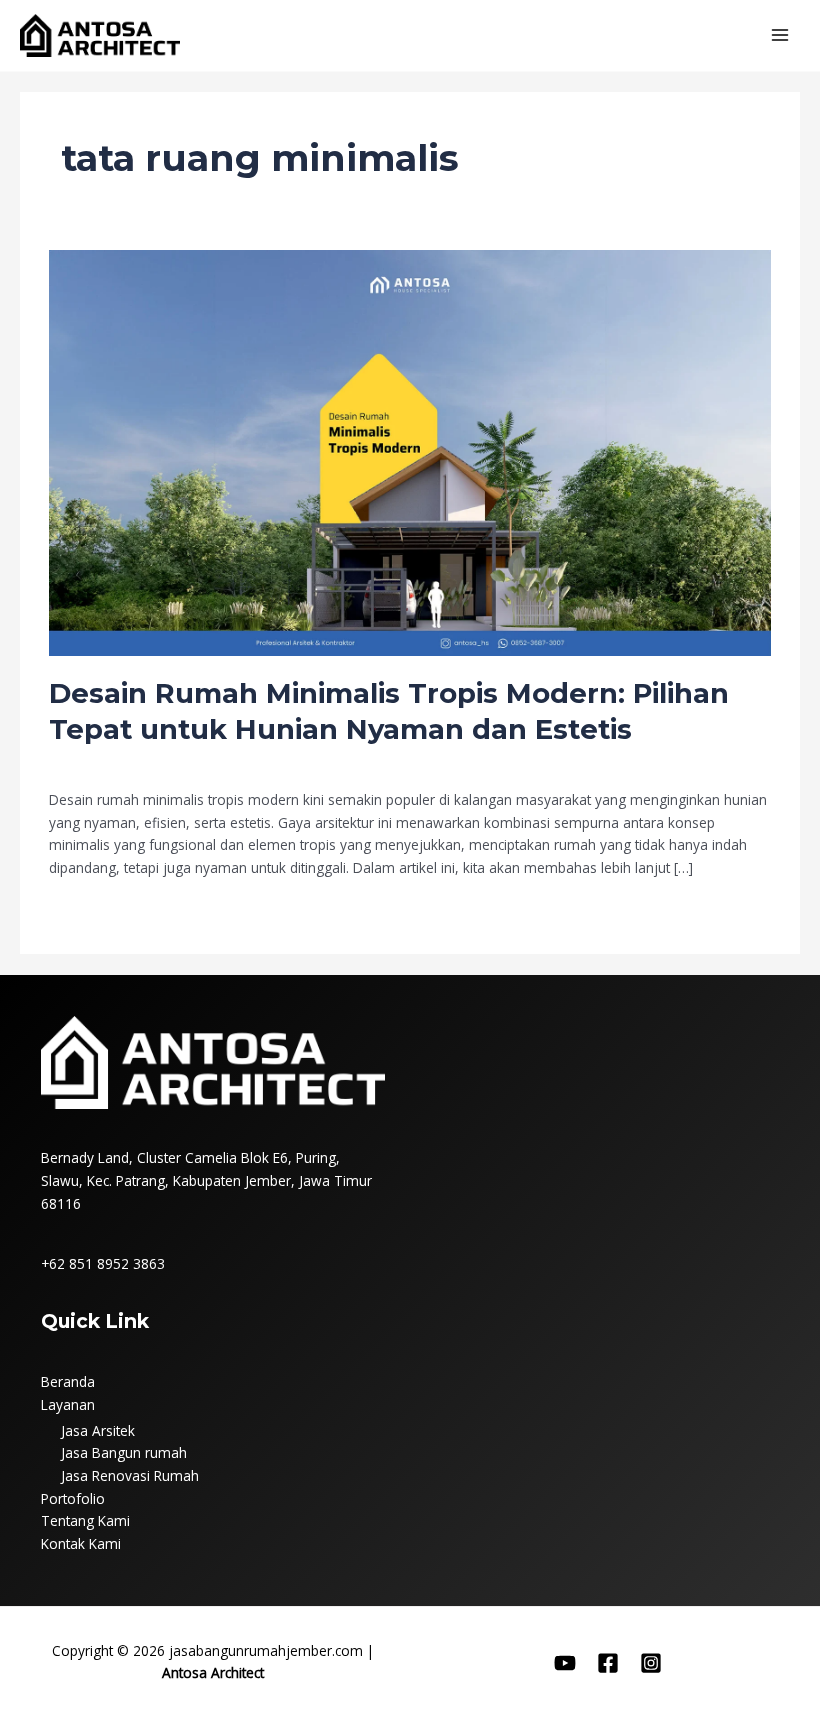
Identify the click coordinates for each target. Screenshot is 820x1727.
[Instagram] (651, 1663)
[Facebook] (608, 1663)
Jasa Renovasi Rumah (130, 1475)
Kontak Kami (81, 1543)
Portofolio (73, 1498)
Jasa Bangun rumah (124, 1452)
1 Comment (87, 762)
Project (228, 762)
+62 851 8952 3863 (103, 1263)
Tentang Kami (85, 1520)
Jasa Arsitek (98, 1430)
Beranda (68, 1381)
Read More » (89, 910)
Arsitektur (168, 762)
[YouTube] (565, 1663)
